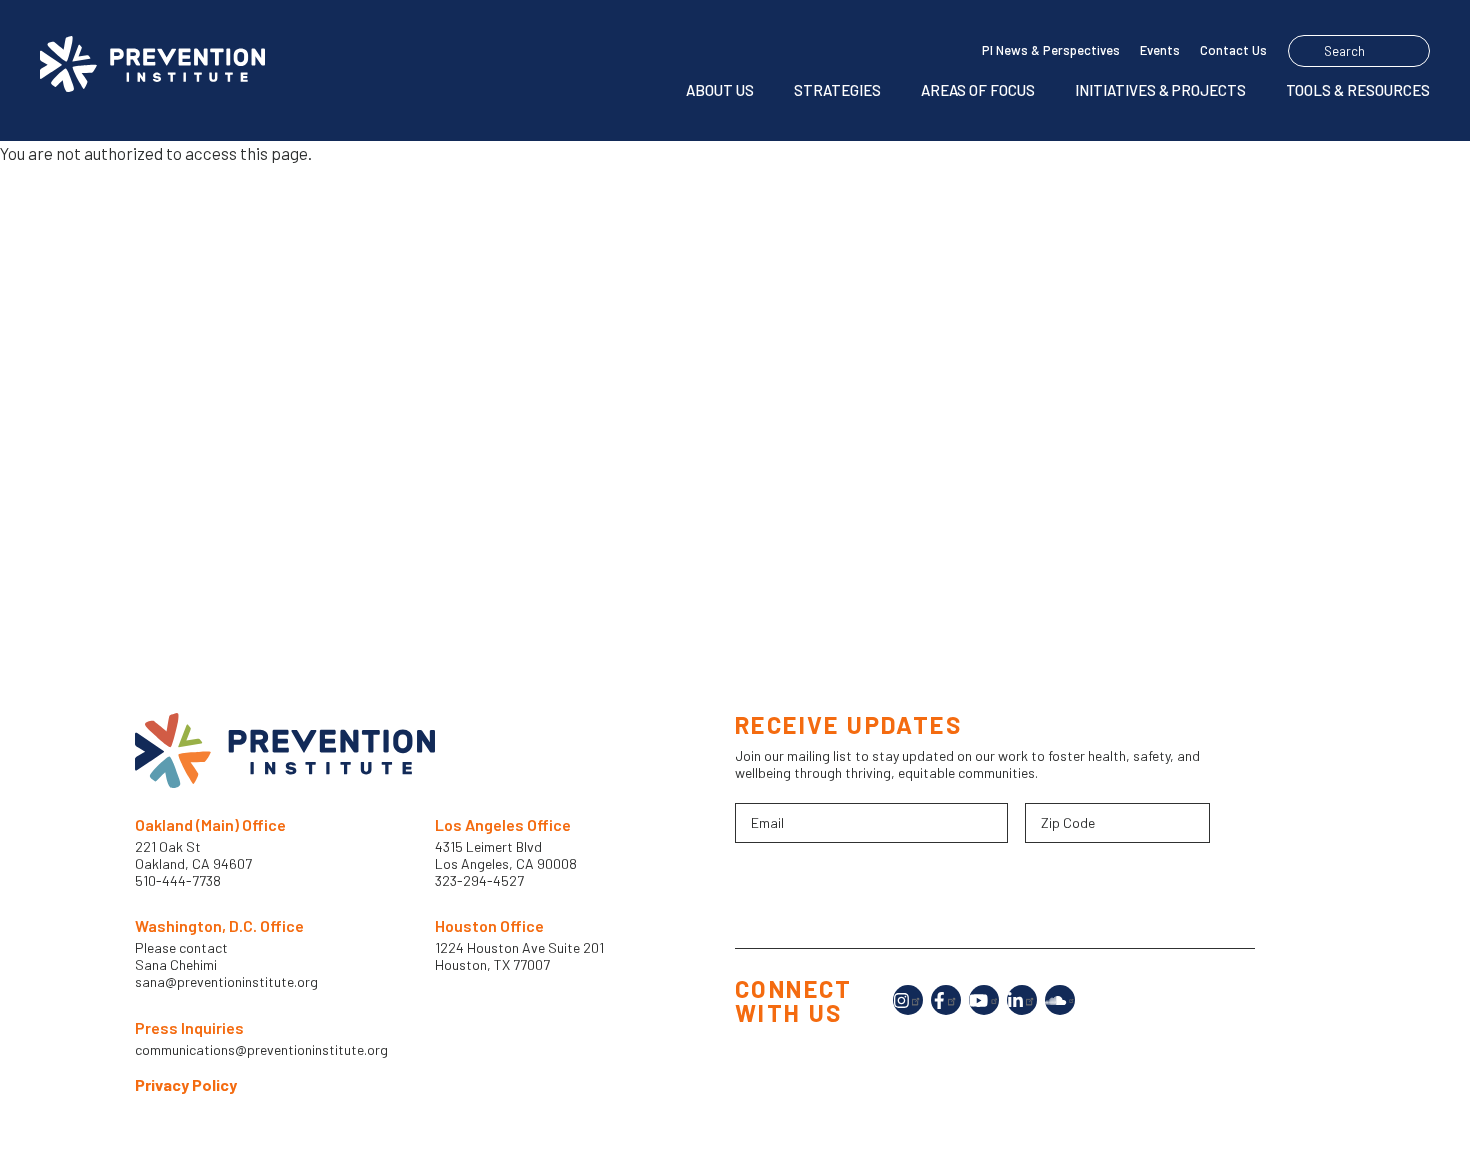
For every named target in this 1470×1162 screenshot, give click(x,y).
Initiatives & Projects (1160, 90)
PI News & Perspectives (1051, 50)
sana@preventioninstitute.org (226, 982)
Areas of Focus (978, 90)
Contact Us (1233, 50)
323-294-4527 (479, 880)
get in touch (808, 512)
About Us (720, 90)
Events (1160, 50)
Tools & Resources (1358, 90)
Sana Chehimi (176, 965)
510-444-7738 (179, 880)
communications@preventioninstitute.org (261, 1050)
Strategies (837, 90)
